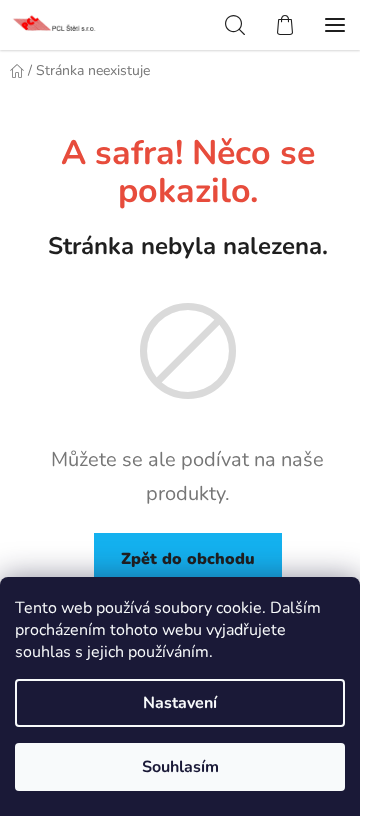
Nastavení (180, 703)
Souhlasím (180, 767)
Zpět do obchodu (188, 559)
